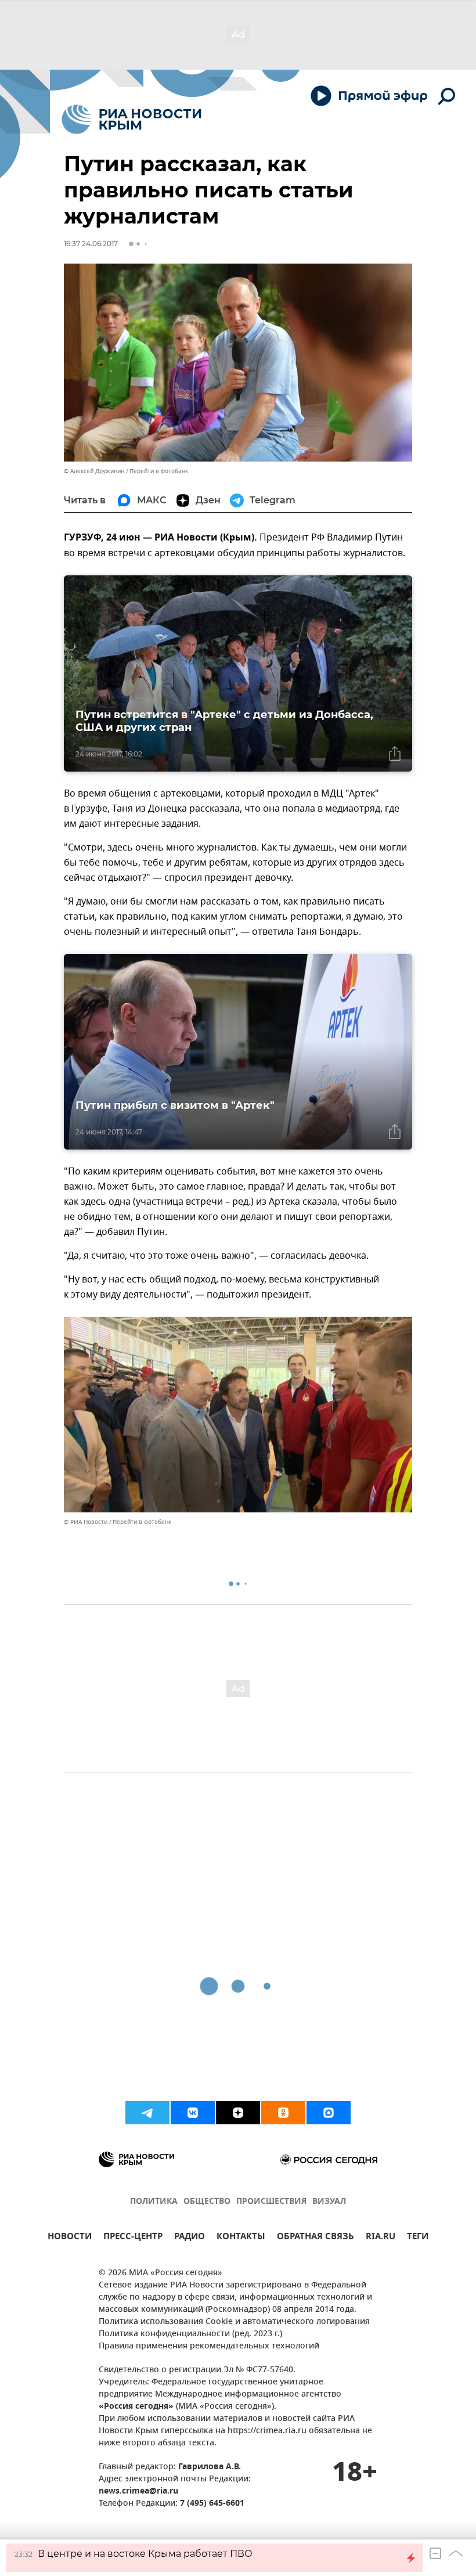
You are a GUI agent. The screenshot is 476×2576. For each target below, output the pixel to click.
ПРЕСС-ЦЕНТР (133, 2238)
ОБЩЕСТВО (207, 2202)
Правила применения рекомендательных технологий (209, 2346)
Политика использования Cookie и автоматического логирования (234, 2322)
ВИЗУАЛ (329, 2202)
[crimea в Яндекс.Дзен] (238, 2113)
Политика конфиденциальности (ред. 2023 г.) (190, 2334)
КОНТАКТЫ (241, 2238)
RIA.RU (381, 2238)
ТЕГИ (418, 2238)
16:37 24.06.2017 (91, 244)
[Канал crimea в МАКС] (329, 2113)
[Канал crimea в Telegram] (147, 2113)
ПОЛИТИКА (154, 2202)
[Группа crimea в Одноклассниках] (283, 2113)
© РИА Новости (86, 1522)
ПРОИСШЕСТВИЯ (271, 2202)
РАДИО (190, 2238)
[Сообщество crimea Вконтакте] (193, 2113)
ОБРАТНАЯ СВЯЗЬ (315, 2238)
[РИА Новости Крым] (131, 119)
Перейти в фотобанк (159, 471)
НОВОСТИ (70, 2238)
